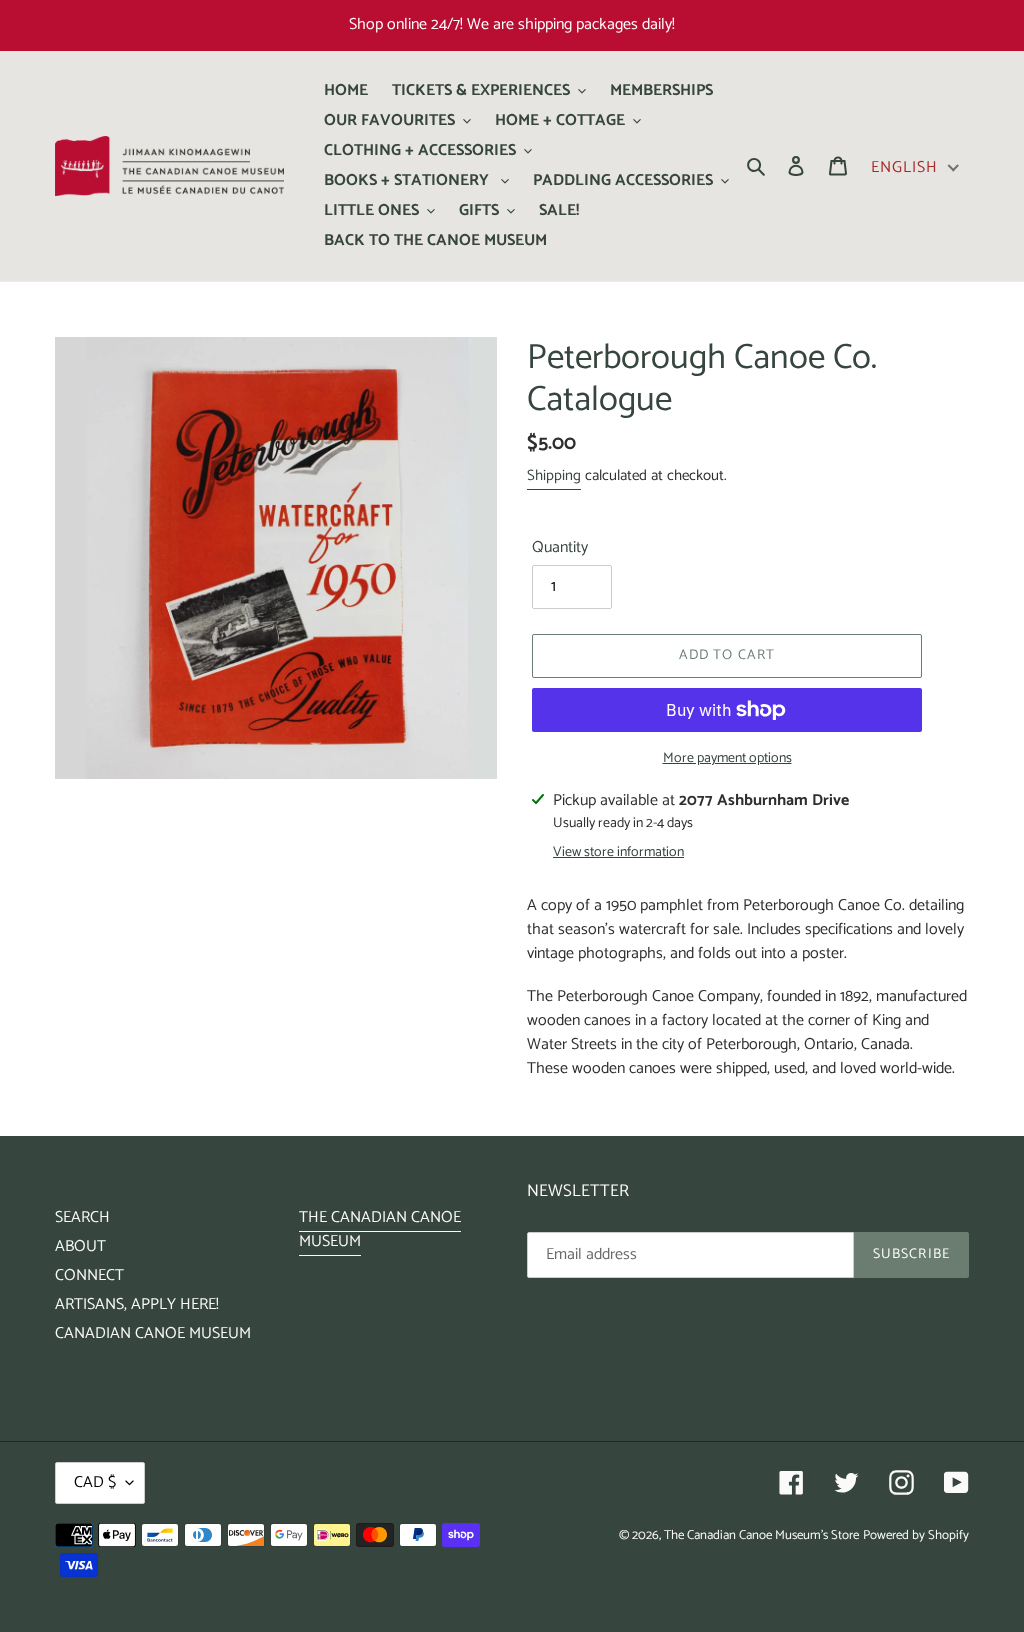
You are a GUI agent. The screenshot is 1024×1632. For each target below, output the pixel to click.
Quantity (560, 548)
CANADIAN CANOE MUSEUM (153, 1333)
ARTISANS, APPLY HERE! (137, 1304)
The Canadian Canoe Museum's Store (761, 1535)
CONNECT (89, 1275)
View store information (618, 852)
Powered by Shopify (916, 1535)
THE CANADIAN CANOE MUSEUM (380, 1229)
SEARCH (82, 1217)
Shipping (554, 475)
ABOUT (80, 1246)
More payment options (727, 758)
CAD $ (95, 1482)
